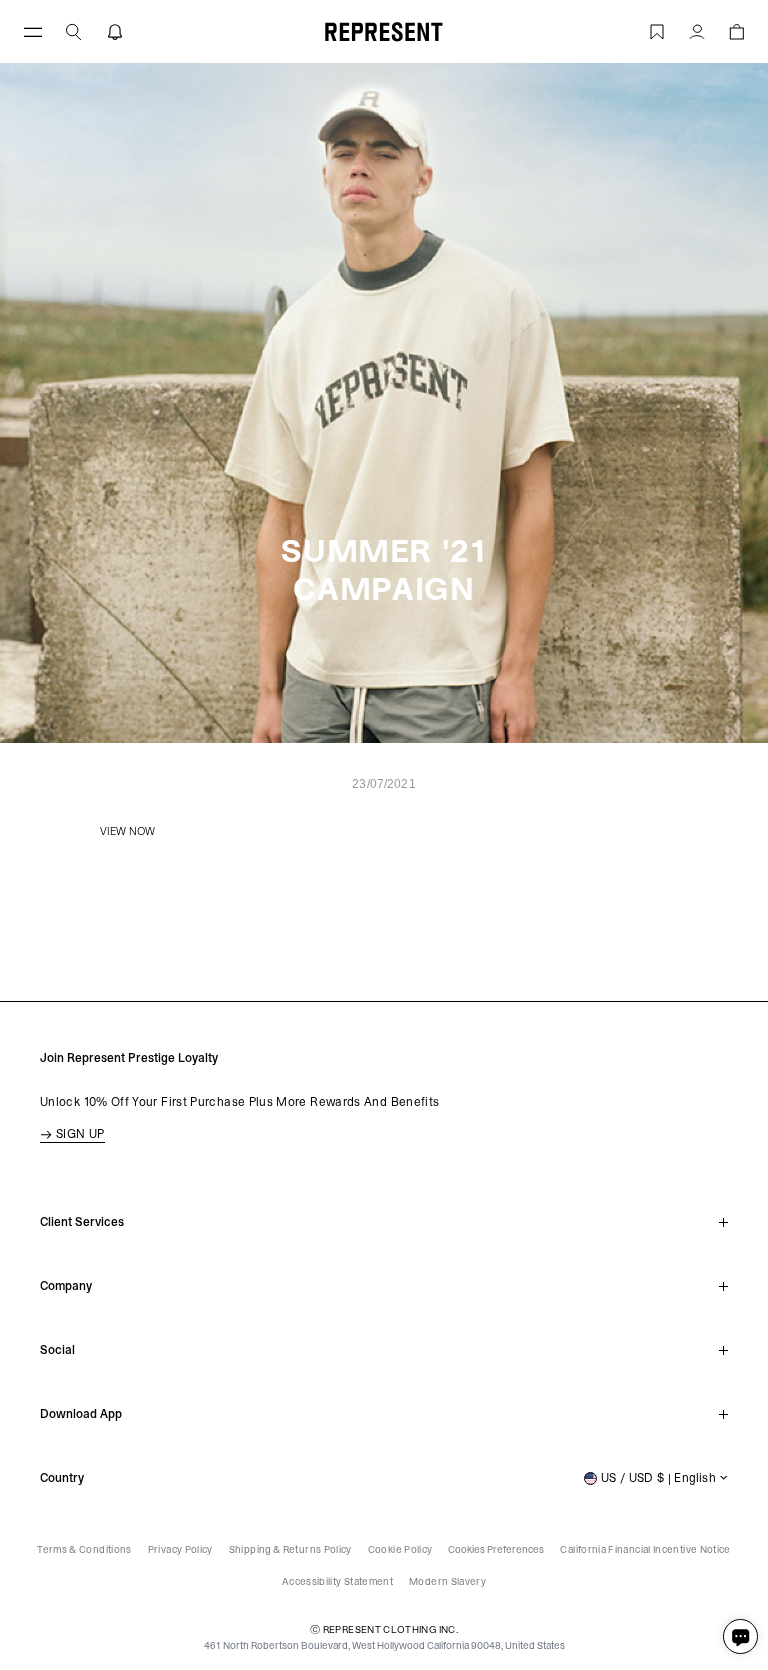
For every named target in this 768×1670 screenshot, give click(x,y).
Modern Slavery (447, 1581)
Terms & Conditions (84, 1549)
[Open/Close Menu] (33, 31)
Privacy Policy (180, 1549)
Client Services (82, 1222)
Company (66, 1286)
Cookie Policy (400, 1549)
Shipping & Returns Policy (290, 1549)
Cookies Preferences (496, 1549)
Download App (81, 1414)
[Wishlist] (657, 31)
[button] (74, 31)
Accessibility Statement (337, 1581)
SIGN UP (80, 1134)
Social (57, 1350)
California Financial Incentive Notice (645, 1549)
